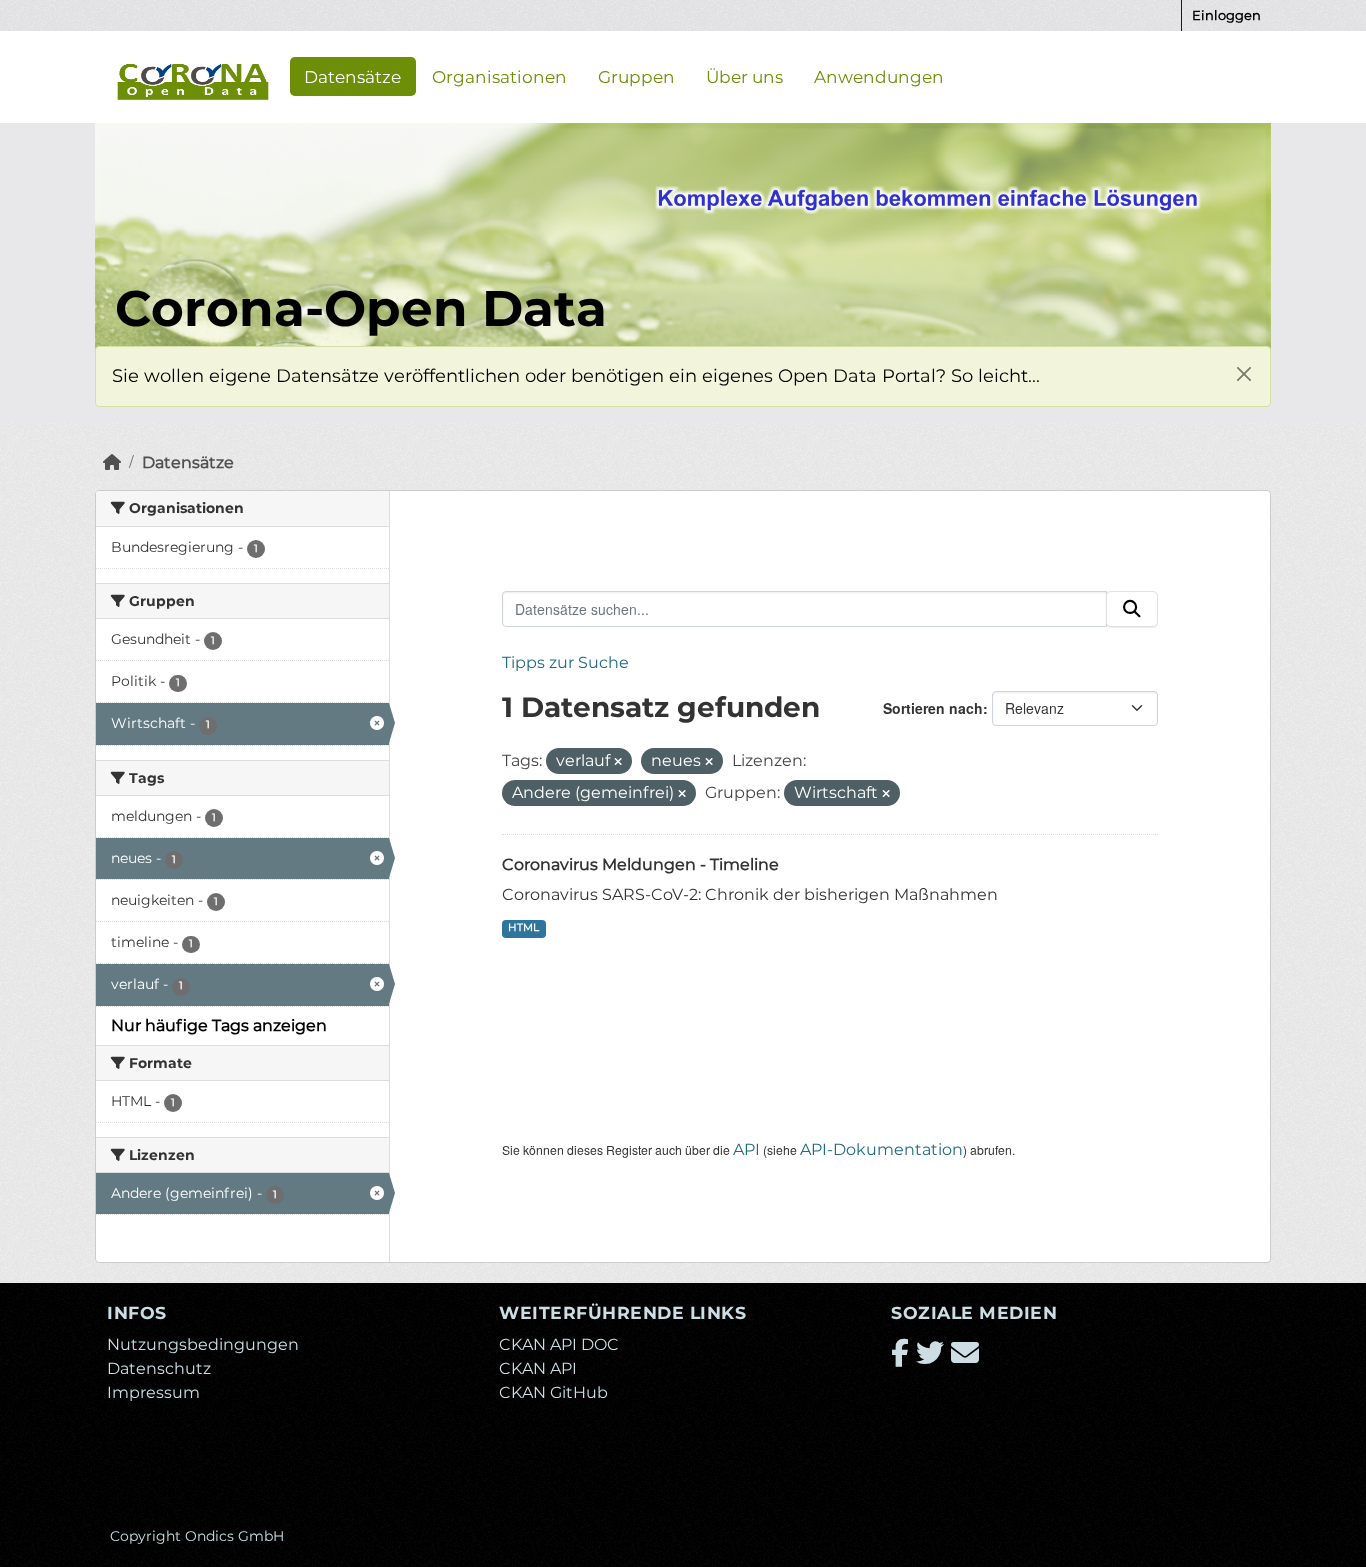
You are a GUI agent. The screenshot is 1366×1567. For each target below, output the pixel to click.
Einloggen (1226, 15)
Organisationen (499, 76)
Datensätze (352, 76)
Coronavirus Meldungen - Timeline (640, 864)
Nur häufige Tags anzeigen (219, 1025)
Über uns (744, 76)
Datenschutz (159, 1368)
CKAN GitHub (553, 1392)
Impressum (153, 1392)
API (746, 1149)
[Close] (1243, 373)
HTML (523, 927)
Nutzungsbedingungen (203, 1344)
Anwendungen (879, 76)
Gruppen (636, 76)
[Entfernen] (618, 762)
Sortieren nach (933, 708)
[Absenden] (1132, 609)
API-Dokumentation (881, 1149)
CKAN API (538, 1368)
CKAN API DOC (559, 1344)
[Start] (112, 462)
